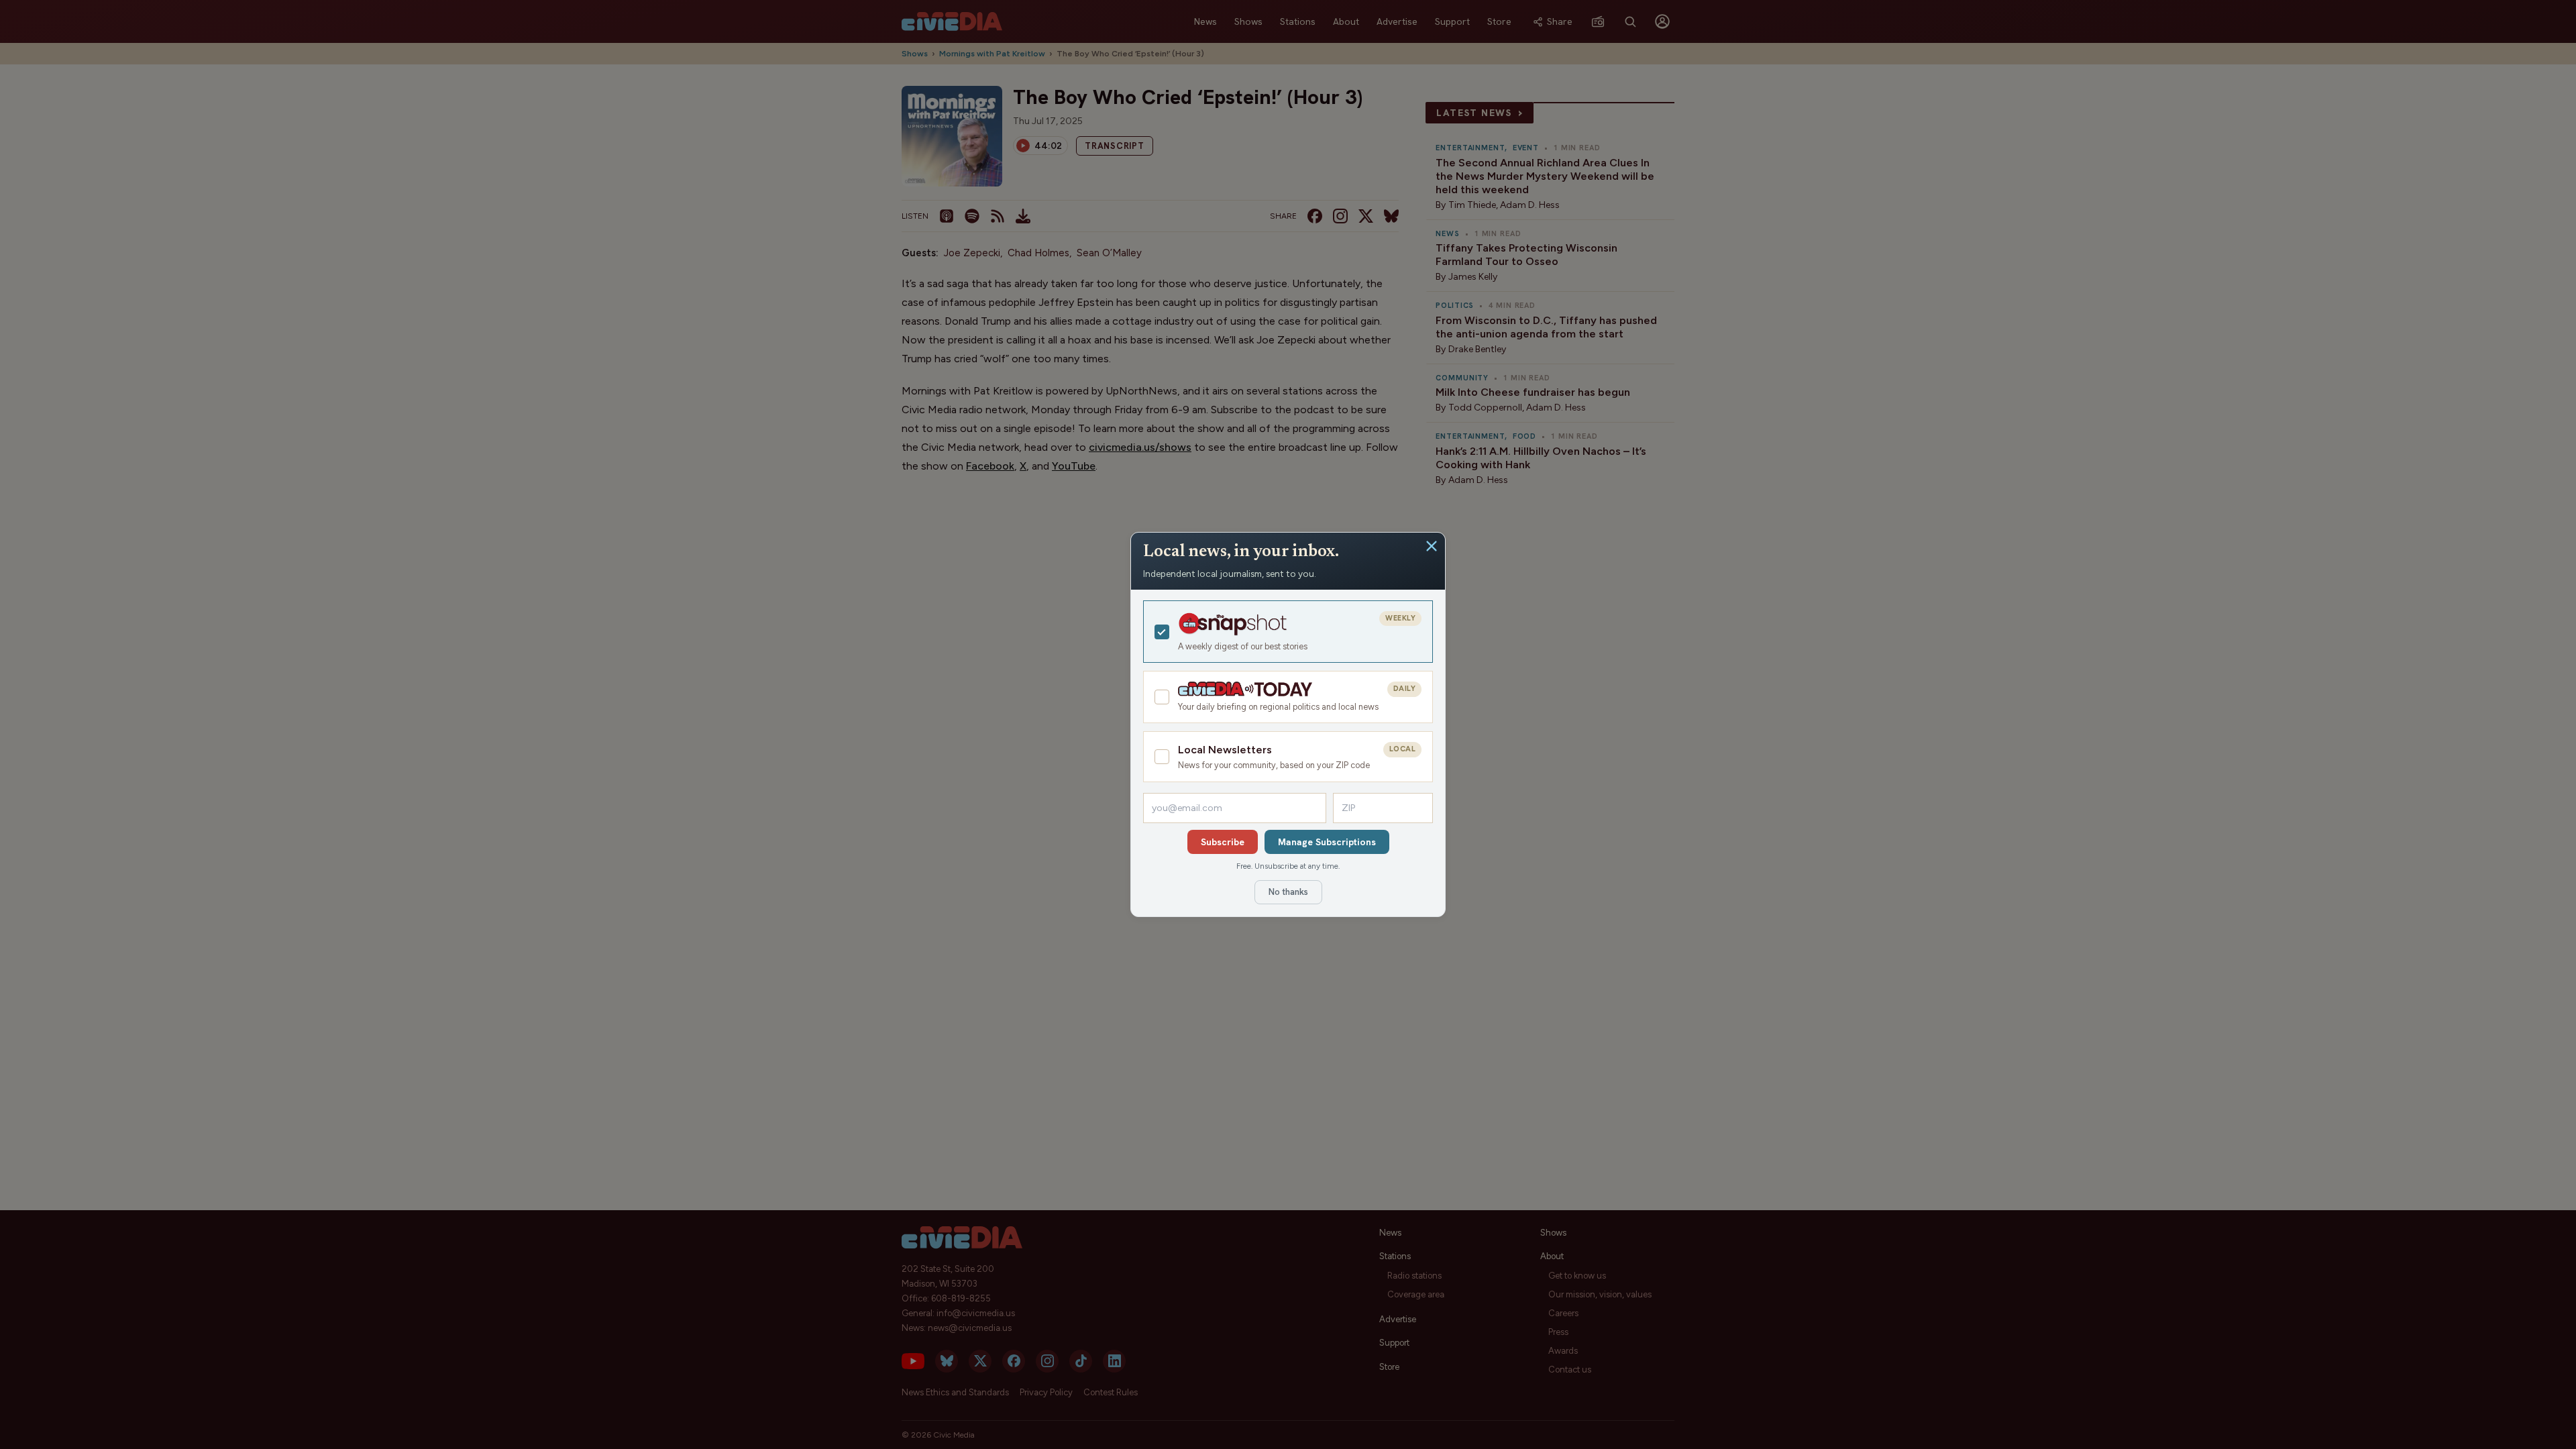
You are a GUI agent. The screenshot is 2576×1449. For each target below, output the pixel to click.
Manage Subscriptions (1327, 842)
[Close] (1432, 546)
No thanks (1288, 892)
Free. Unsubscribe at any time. (1288, 866)
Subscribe (1223, 842)
